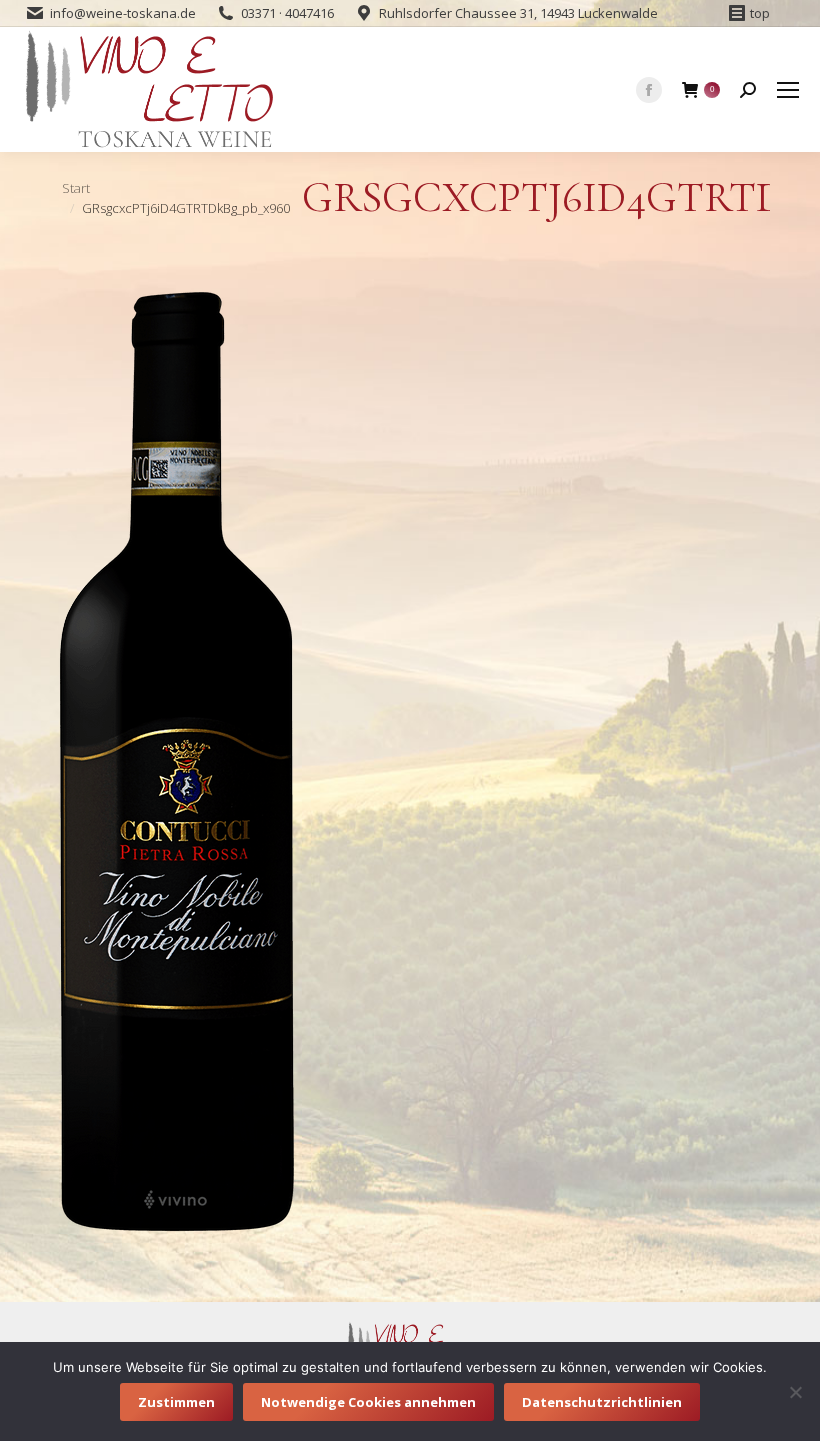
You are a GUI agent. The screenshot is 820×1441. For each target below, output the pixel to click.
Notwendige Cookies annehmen (368, 1402)
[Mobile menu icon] (788, 90)
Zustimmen (176, 1402)
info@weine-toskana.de (123, 13)
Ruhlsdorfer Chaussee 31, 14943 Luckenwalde (518, 13)
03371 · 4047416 (287, 13)
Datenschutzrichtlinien (602, 1402)
